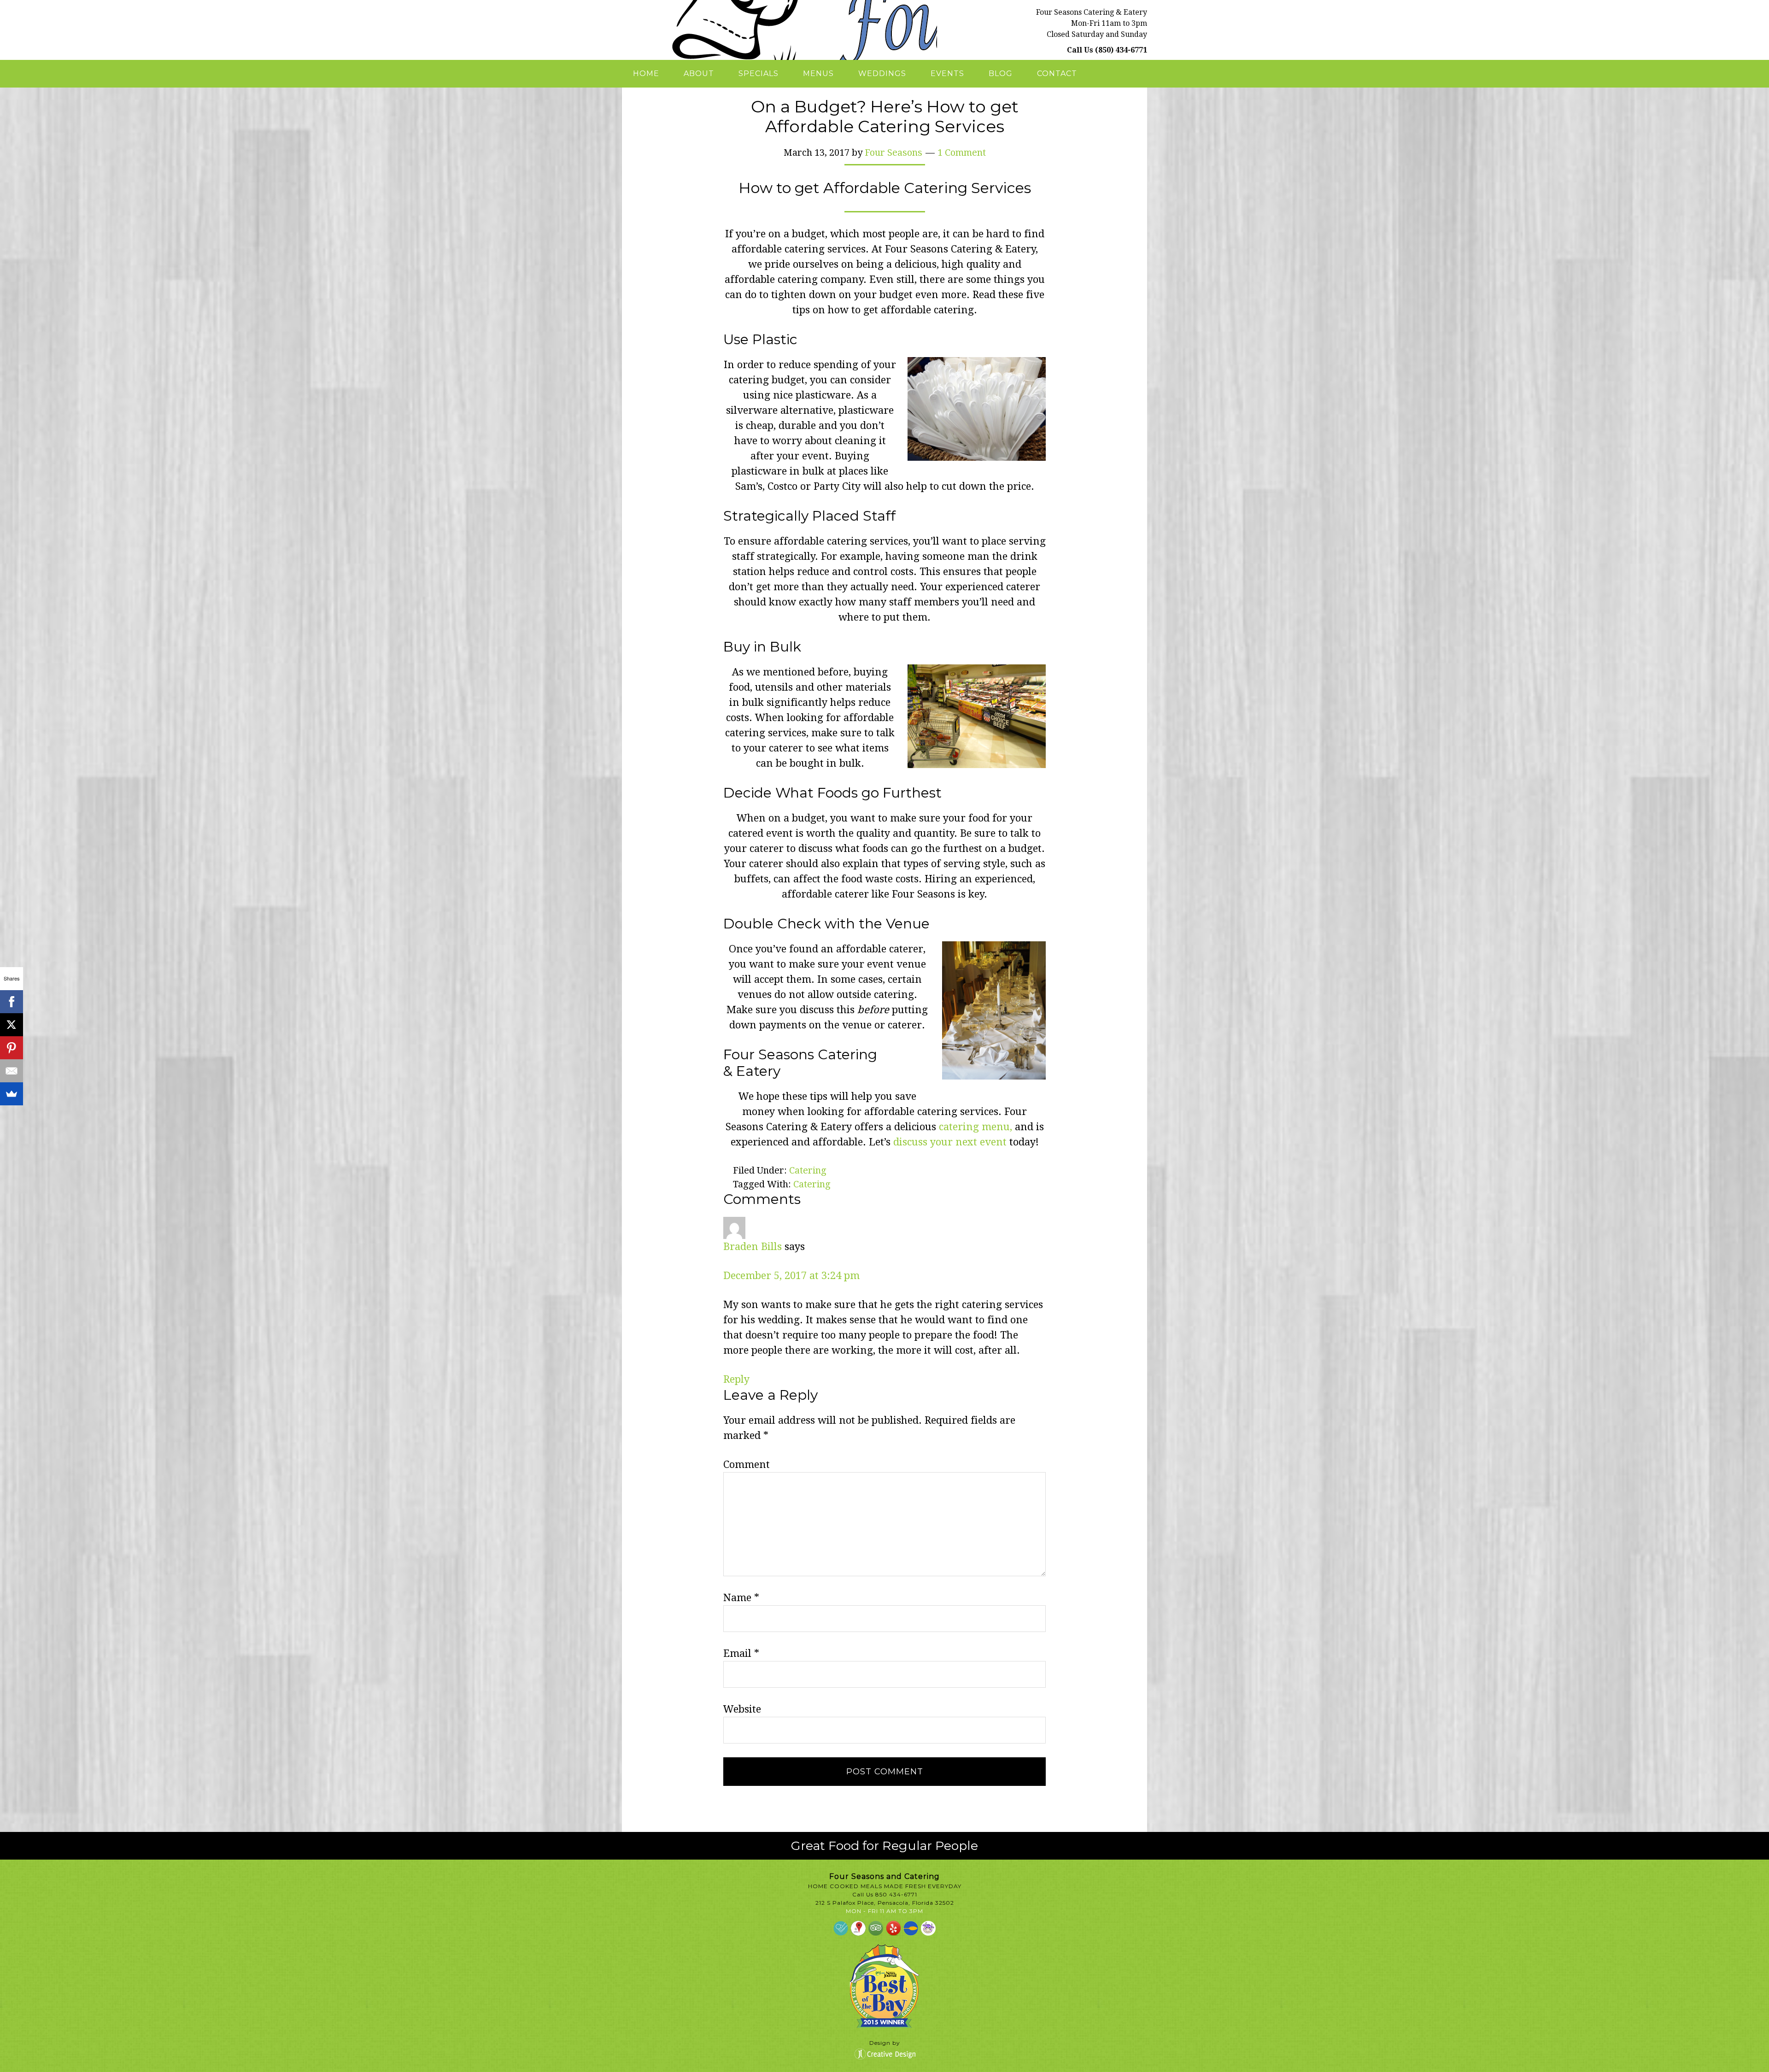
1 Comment (962, 153)
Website (742, 1709)
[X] (12, 1025)
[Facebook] (12, 1002)
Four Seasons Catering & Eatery (779, 30)
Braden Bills (753, 1247)
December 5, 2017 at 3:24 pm (791, 1276)
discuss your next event (950, 1142)
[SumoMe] (12, 1094)
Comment (747, 1464)
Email (741, 1653)
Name (741, 1598)
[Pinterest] (12, 1048)
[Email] (12, 1071)
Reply (736, 1379)
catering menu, (975, 1127)
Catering (808, 1170)
